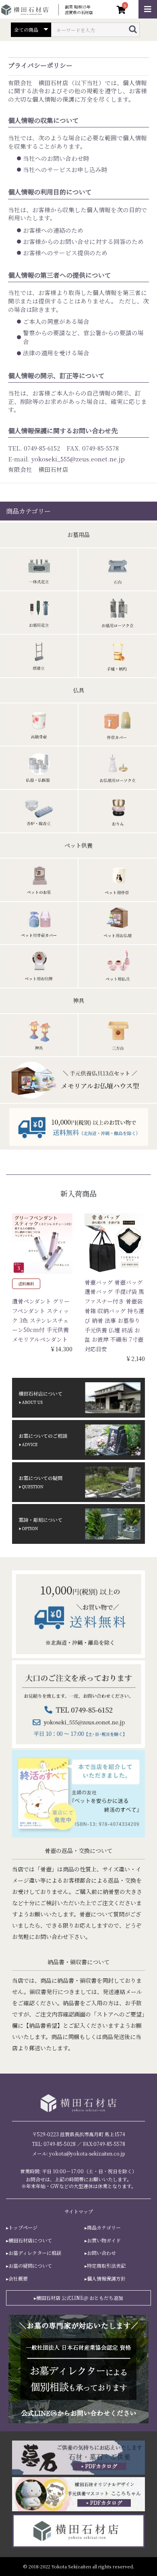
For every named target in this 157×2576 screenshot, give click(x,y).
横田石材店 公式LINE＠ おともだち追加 (80, 2298)
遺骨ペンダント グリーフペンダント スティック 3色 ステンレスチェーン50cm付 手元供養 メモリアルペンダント (41, 1320)
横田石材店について (30, 2240)
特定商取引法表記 (106, 2266)
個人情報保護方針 (106, 2279)
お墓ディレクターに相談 (35, 2253)
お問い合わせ (101, 2253)
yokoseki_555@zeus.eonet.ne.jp (78, 459)
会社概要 (18, 2279)
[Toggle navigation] (148, 9)
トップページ (23, 2228)
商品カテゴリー (104, 2228)
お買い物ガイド (104, 2240)
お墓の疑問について (30, 2266)
